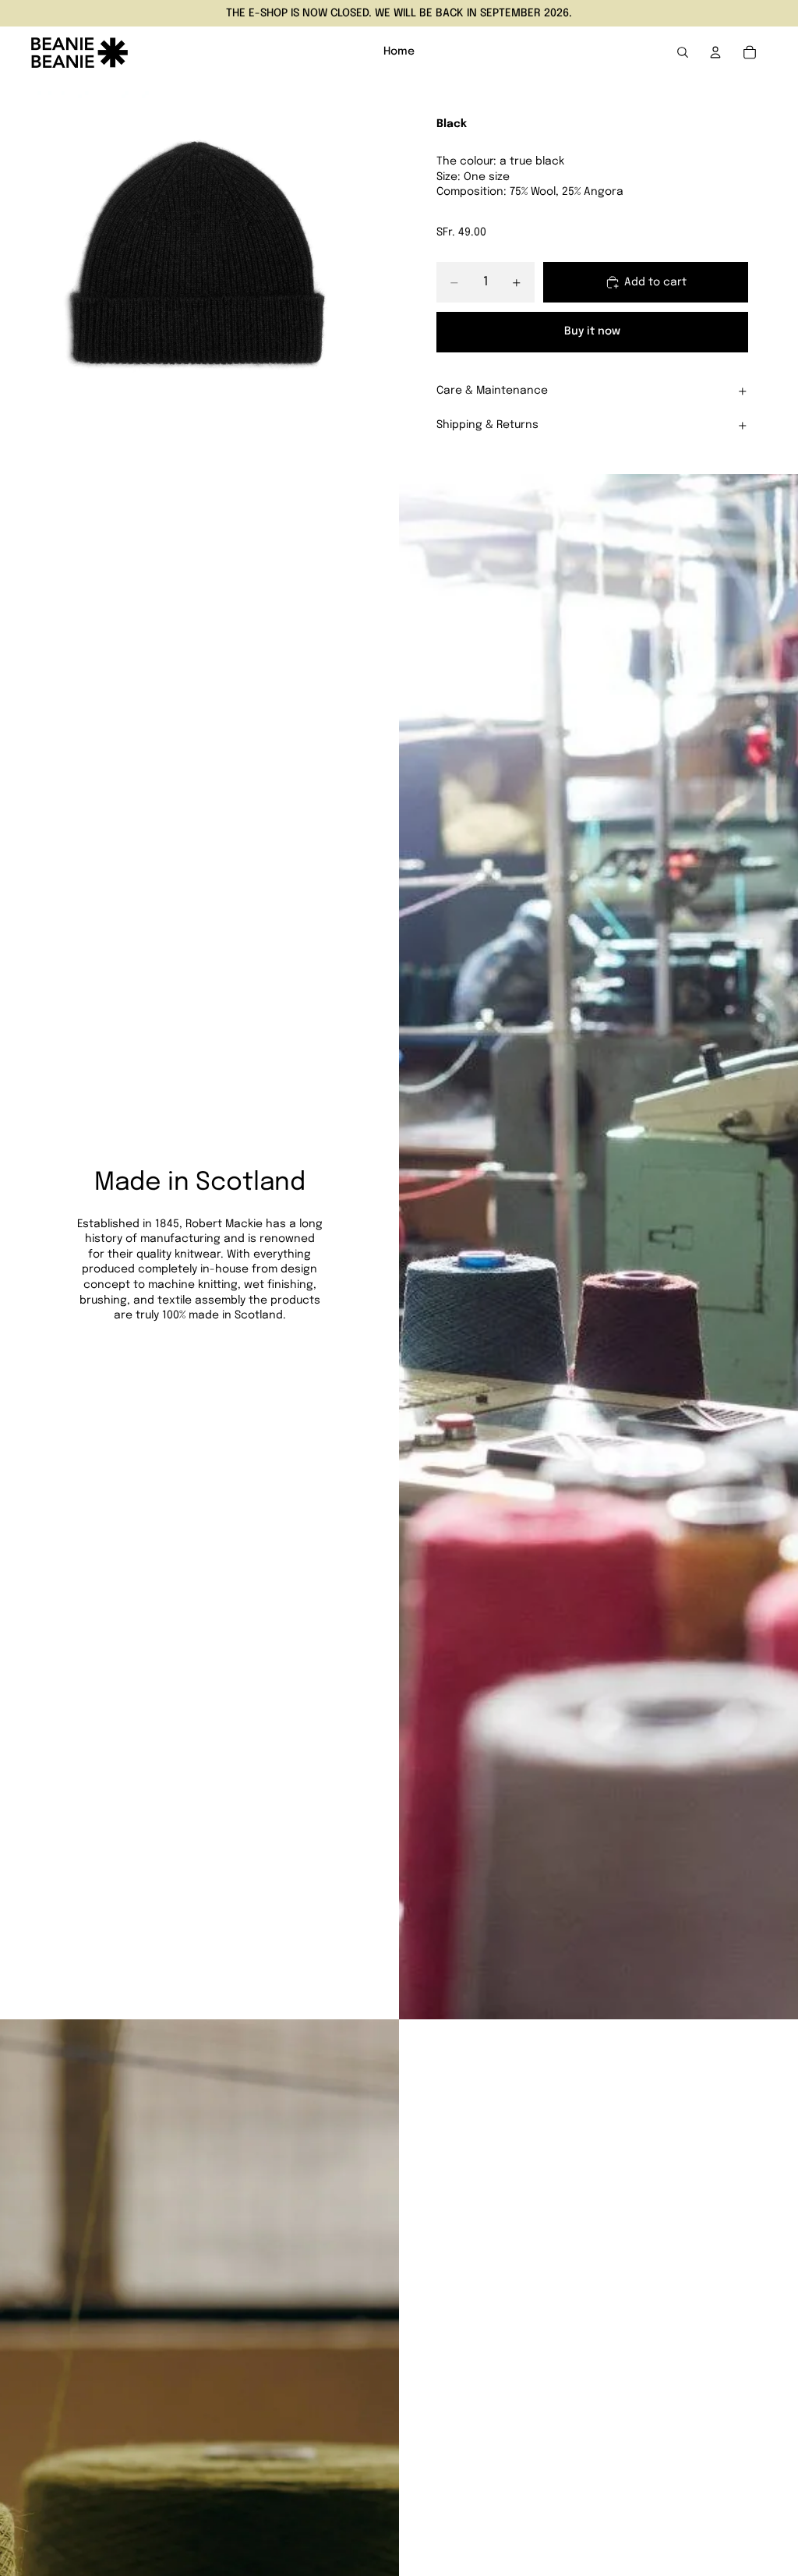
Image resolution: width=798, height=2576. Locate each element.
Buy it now (592, 331)
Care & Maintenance (492, 391)
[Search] (683, 52)
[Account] (715, 52)
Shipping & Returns (487, 425)
